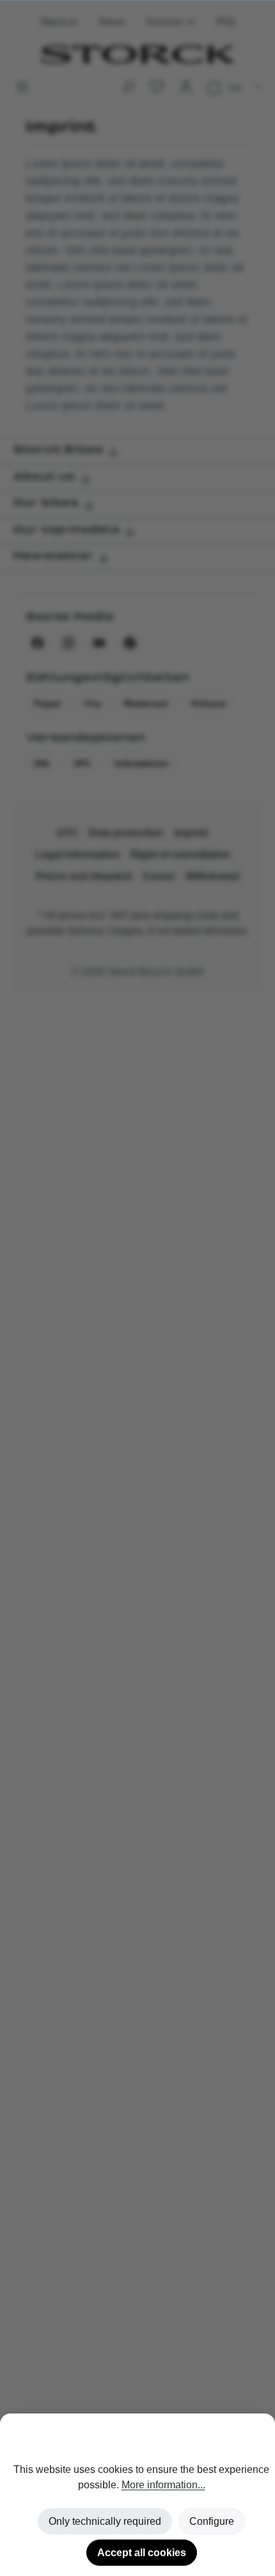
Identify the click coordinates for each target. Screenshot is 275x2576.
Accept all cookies (142, 2553)
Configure (212, 2521)
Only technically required (105, 2521)
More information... (163, 2485)
